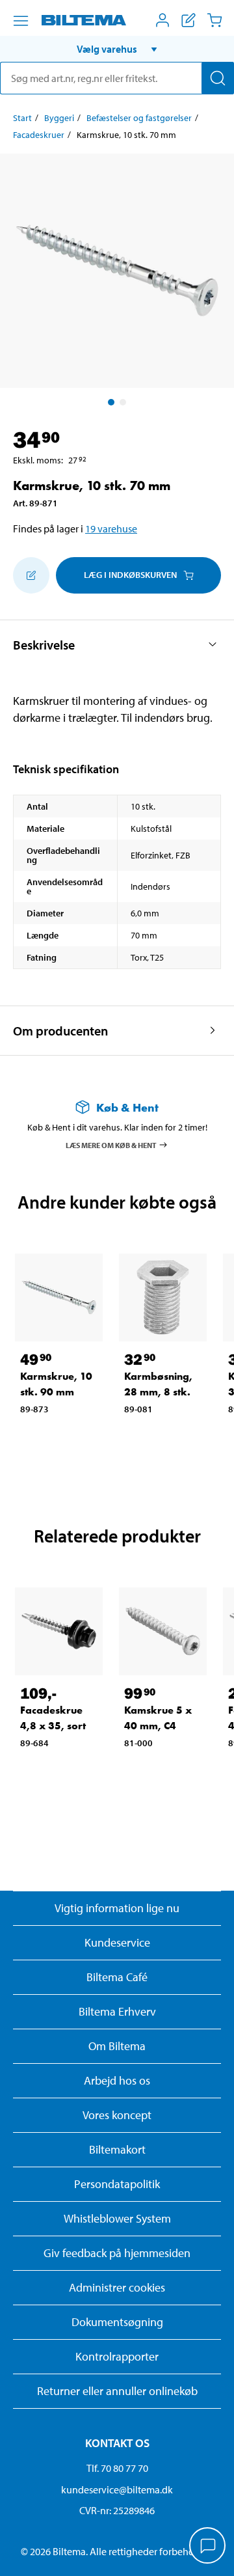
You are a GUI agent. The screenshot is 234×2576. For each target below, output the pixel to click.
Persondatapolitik (117, 2184)
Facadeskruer (39, 135)
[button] (117, 49)
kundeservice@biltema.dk (117, 2489)
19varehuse (111, 528)
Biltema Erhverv (117, 2011)
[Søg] (218, 78)
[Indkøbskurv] (214, 20)
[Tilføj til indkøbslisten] (31, 575)
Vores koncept (117, 2115)
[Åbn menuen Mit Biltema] (162, 20)
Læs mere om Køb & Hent (111, 1144)
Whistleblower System (117, 2218)
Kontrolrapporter (117, 2356)
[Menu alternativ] (21, 21)
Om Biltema (117, 2046)
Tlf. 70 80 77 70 (117, 2468)
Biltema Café (117, 1977)
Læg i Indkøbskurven (130, 575)
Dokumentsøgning (117, 2322)
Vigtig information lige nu (117, 1908)
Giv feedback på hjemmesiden (117, 2253)
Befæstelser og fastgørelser (139, 118)
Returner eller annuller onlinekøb (117, 2391)
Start (22, 118)
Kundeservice (117, 1942)
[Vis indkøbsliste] (188, 20)
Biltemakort (117, 2149)
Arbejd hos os (117, 2080)
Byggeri (59, 118)
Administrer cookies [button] (117, 2287)
